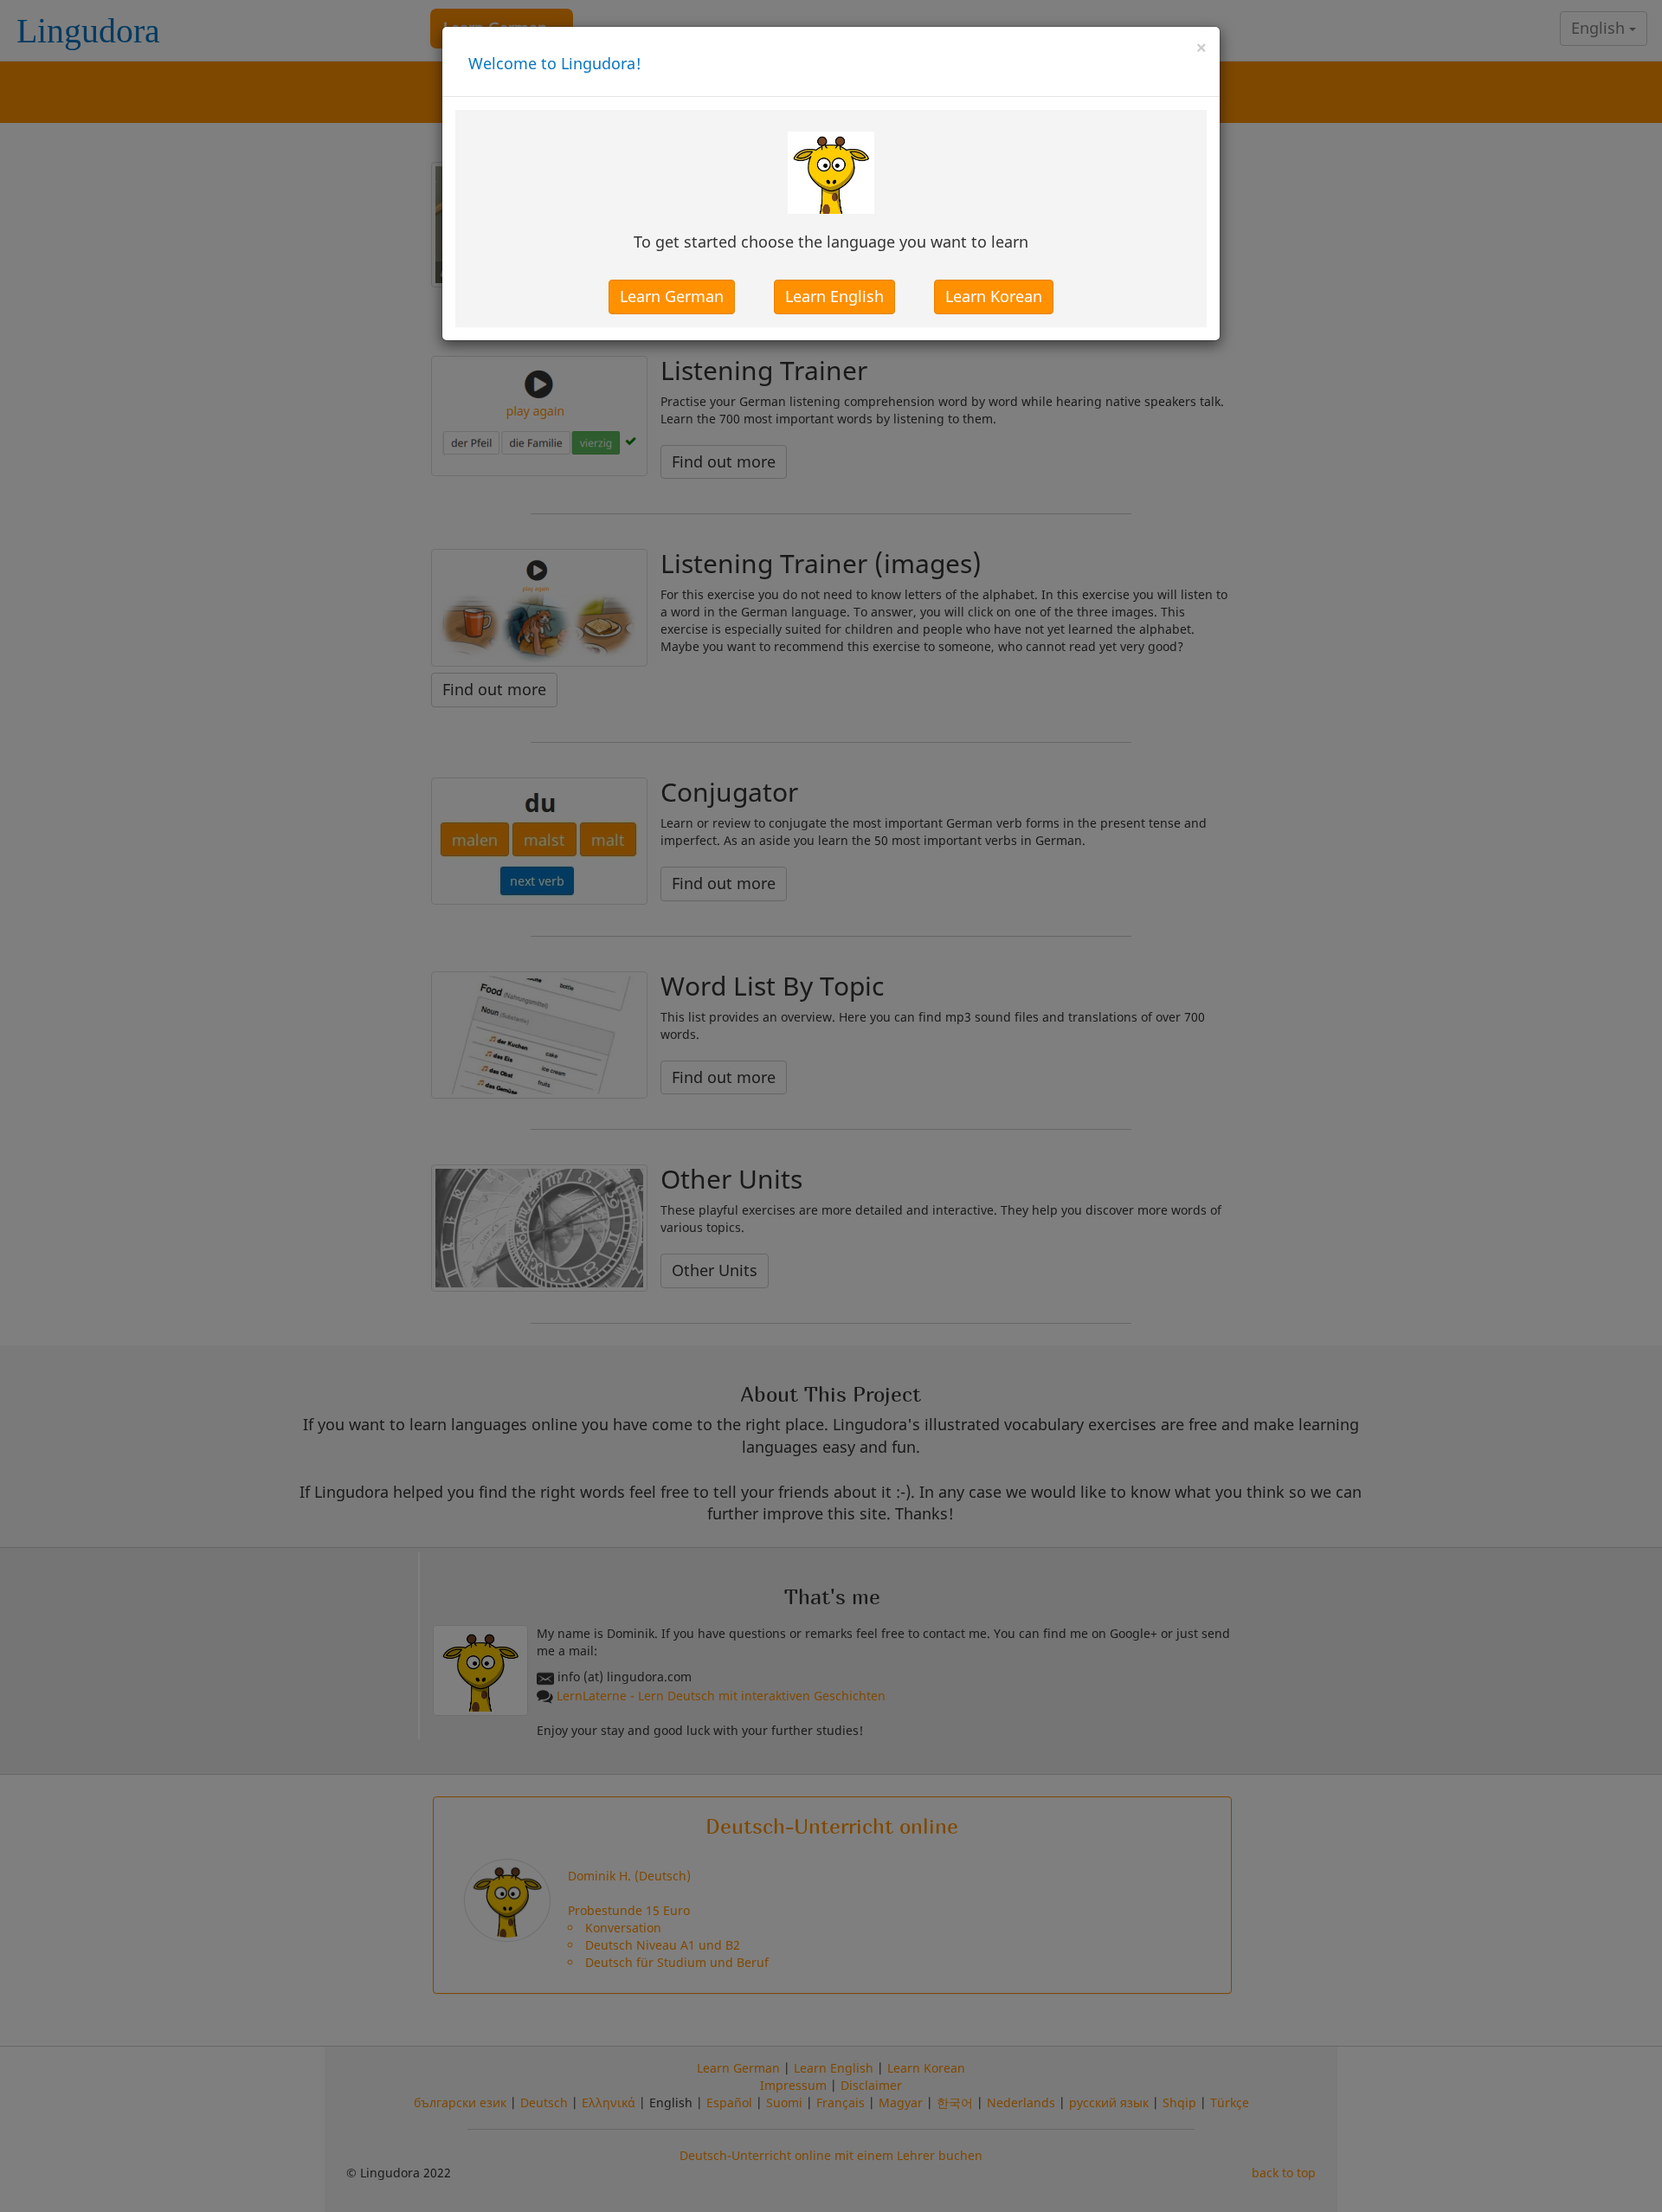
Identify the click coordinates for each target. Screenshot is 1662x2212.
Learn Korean (994, 296)
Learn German (672, 296)
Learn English (834, 296)
